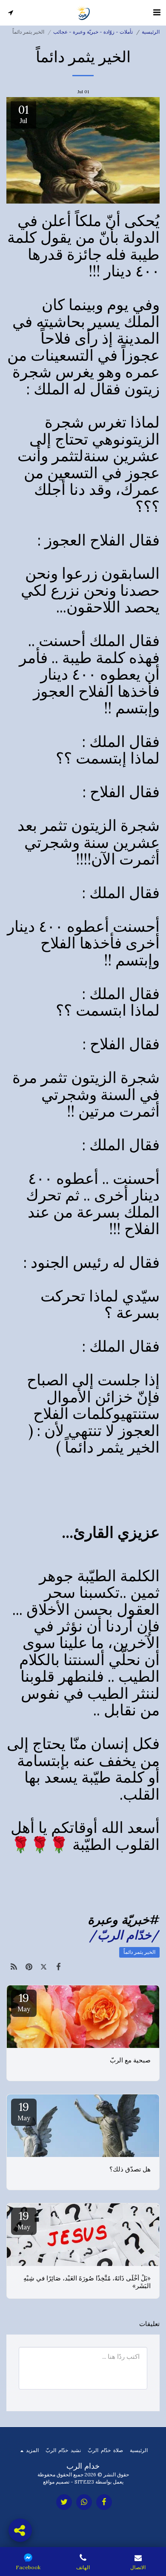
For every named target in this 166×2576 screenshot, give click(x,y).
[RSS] (14, 1967)
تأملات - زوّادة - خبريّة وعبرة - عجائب (93, 32)
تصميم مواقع (56, 2482)
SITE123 (84, 2482)
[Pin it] (29, 1967)
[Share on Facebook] (59, 1967)
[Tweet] (44, 1967)
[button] (157, 12)
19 (24, 2002)
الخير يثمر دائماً (139, 1952)
